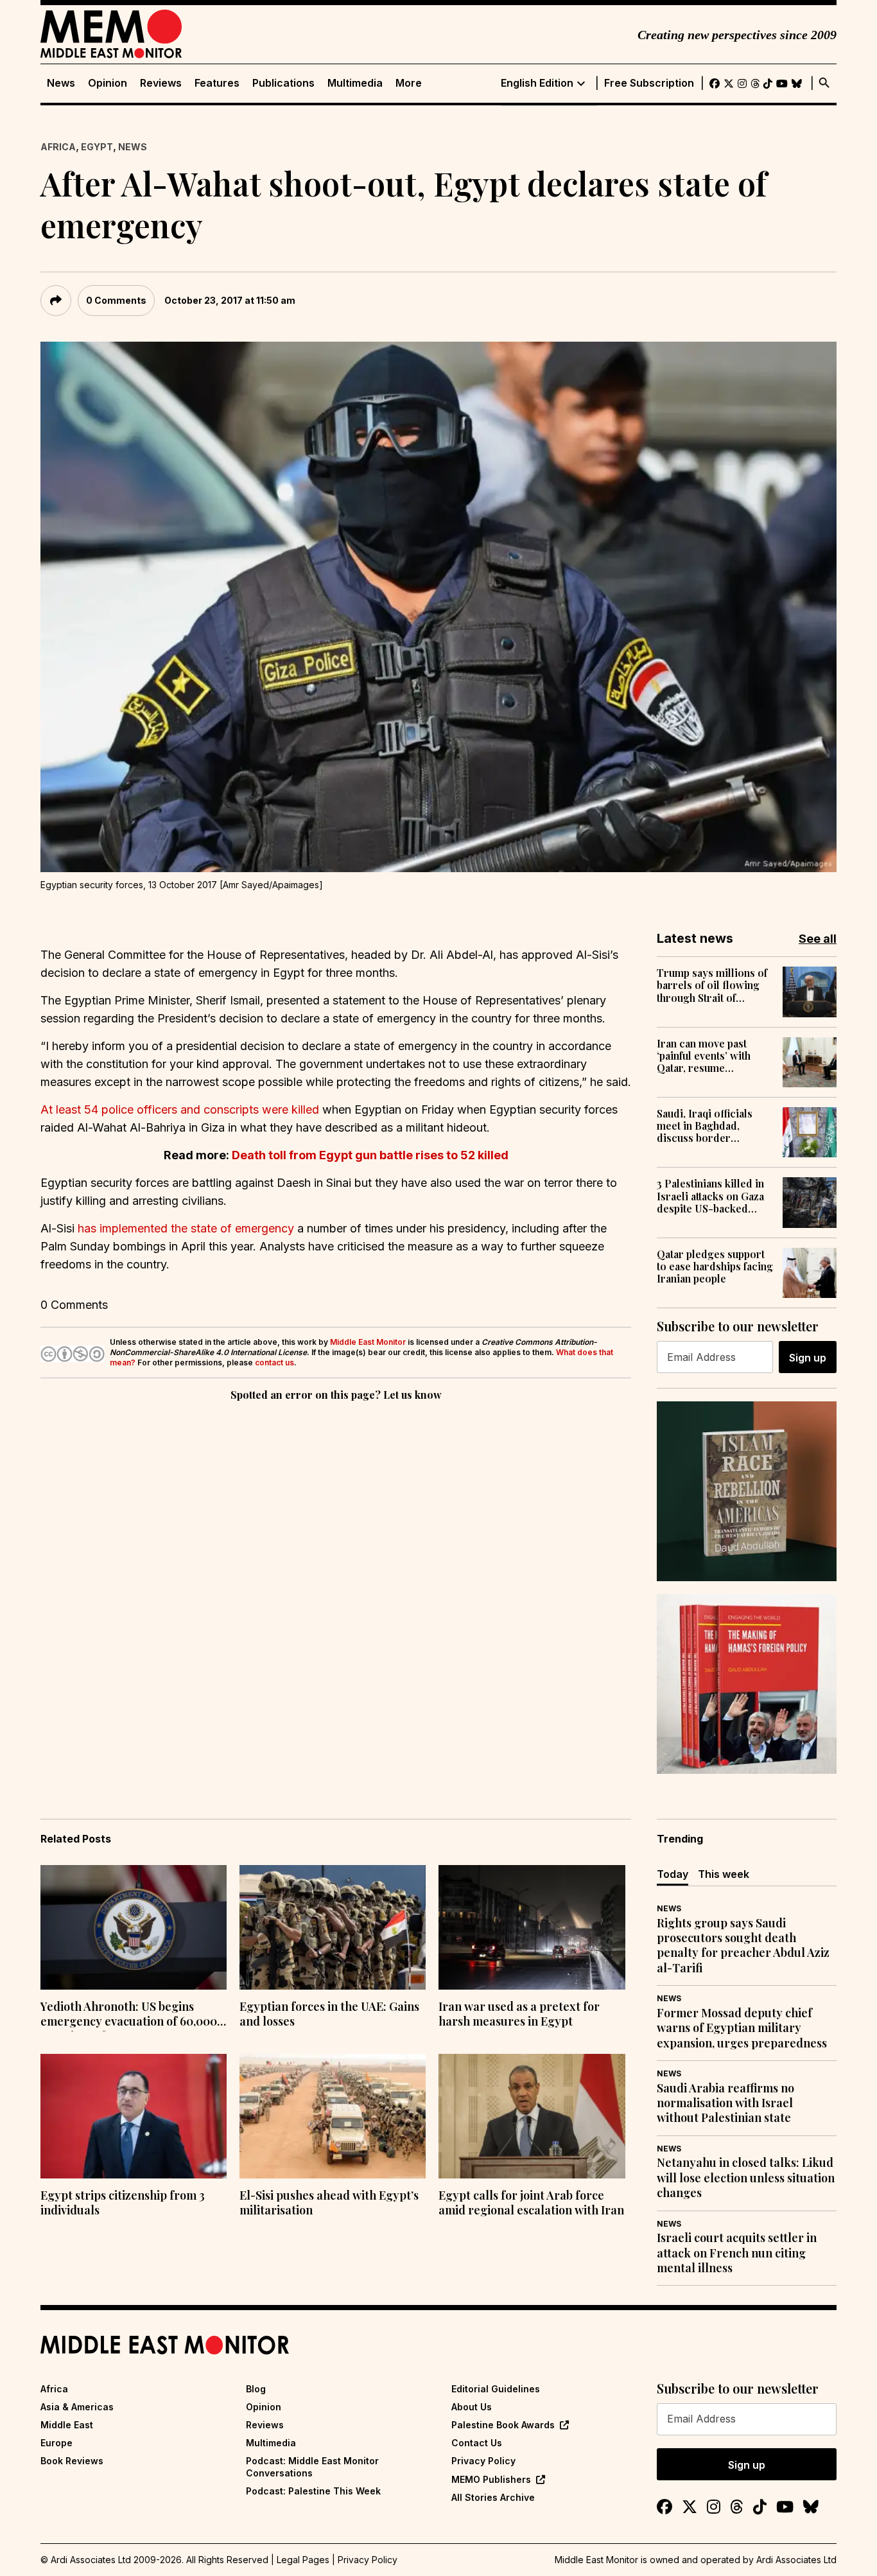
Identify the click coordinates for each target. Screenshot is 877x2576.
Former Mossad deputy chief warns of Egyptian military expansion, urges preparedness (742, 2028)
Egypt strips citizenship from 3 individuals (123, 2203)
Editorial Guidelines (496, 2389)
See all (818, 939)
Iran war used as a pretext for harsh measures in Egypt (519, 2014)
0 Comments (116, 300)
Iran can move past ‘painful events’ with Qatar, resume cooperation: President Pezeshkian (713, 1056)
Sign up (808, 1358)
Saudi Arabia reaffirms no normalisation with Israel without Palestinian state (725, 2103)
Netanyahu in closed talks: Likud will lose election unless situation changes (746, 2178)
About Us (472, 2407)
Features (217, 83)
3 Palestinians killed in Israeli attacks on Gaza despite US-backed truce (710, 1196)
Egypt (97, 147)
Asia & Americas (77, 2407)
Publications (283, 83)
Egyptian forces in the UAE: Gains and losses (329, 2014)
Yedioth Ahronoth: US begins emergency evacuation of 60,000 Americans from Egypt (129, 2015)
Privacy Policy (483, 2461)
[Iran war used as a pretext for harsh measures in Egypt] (532, 1927)
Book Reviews (72, 2461)
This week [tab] (724, 1874)
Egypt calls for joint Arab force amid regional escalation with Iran (531, 2203)
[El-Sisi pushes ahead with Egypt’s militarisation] (333, 2116)
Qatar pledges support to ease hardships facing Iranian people (715, 1266)
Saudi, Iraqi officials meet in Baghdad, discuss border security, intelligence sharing (708, 1126)
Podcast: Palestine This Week (313, 2491)
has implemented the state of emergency (186, 1228)
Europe (56, 2443)
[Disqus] (336, 1581)
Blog (256, 2389)
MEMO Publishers (491, 2479)
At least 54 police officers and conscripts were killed (180, 1109)
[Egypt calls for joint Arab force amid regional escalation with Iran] (532, 2116)
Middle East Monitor (368, 1342)
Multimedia (355, 83)
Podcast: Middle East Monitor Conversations (312, 2466)
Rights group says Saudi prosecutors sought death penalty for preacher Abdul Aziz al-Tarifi (743, 1946)
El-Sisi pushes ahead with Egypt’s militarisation (329, 2203)
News (61, 83)
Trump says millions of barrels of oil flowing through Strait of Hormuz (712, 985)
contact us (274, 1362)
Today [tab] (673, 1874)
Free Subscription (649, 83)
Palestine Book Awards (503, 2425)
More (409, 83)
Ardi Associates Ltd (796, 2560)
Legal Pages (303, 2560)
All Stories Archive (493, 2497)
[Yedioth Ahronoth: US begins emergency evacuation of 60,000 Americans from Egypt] (134, 1927)
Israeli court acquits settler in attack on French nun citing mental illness (737, 2253)
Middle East (67, 2425)
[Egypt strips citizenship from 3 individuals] (134, 2116)
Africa (58, 147)
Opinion (108, 83)
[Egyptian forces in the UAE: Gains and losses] (333, 1927)
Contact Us (477, 2443)
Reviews (161, 83)
